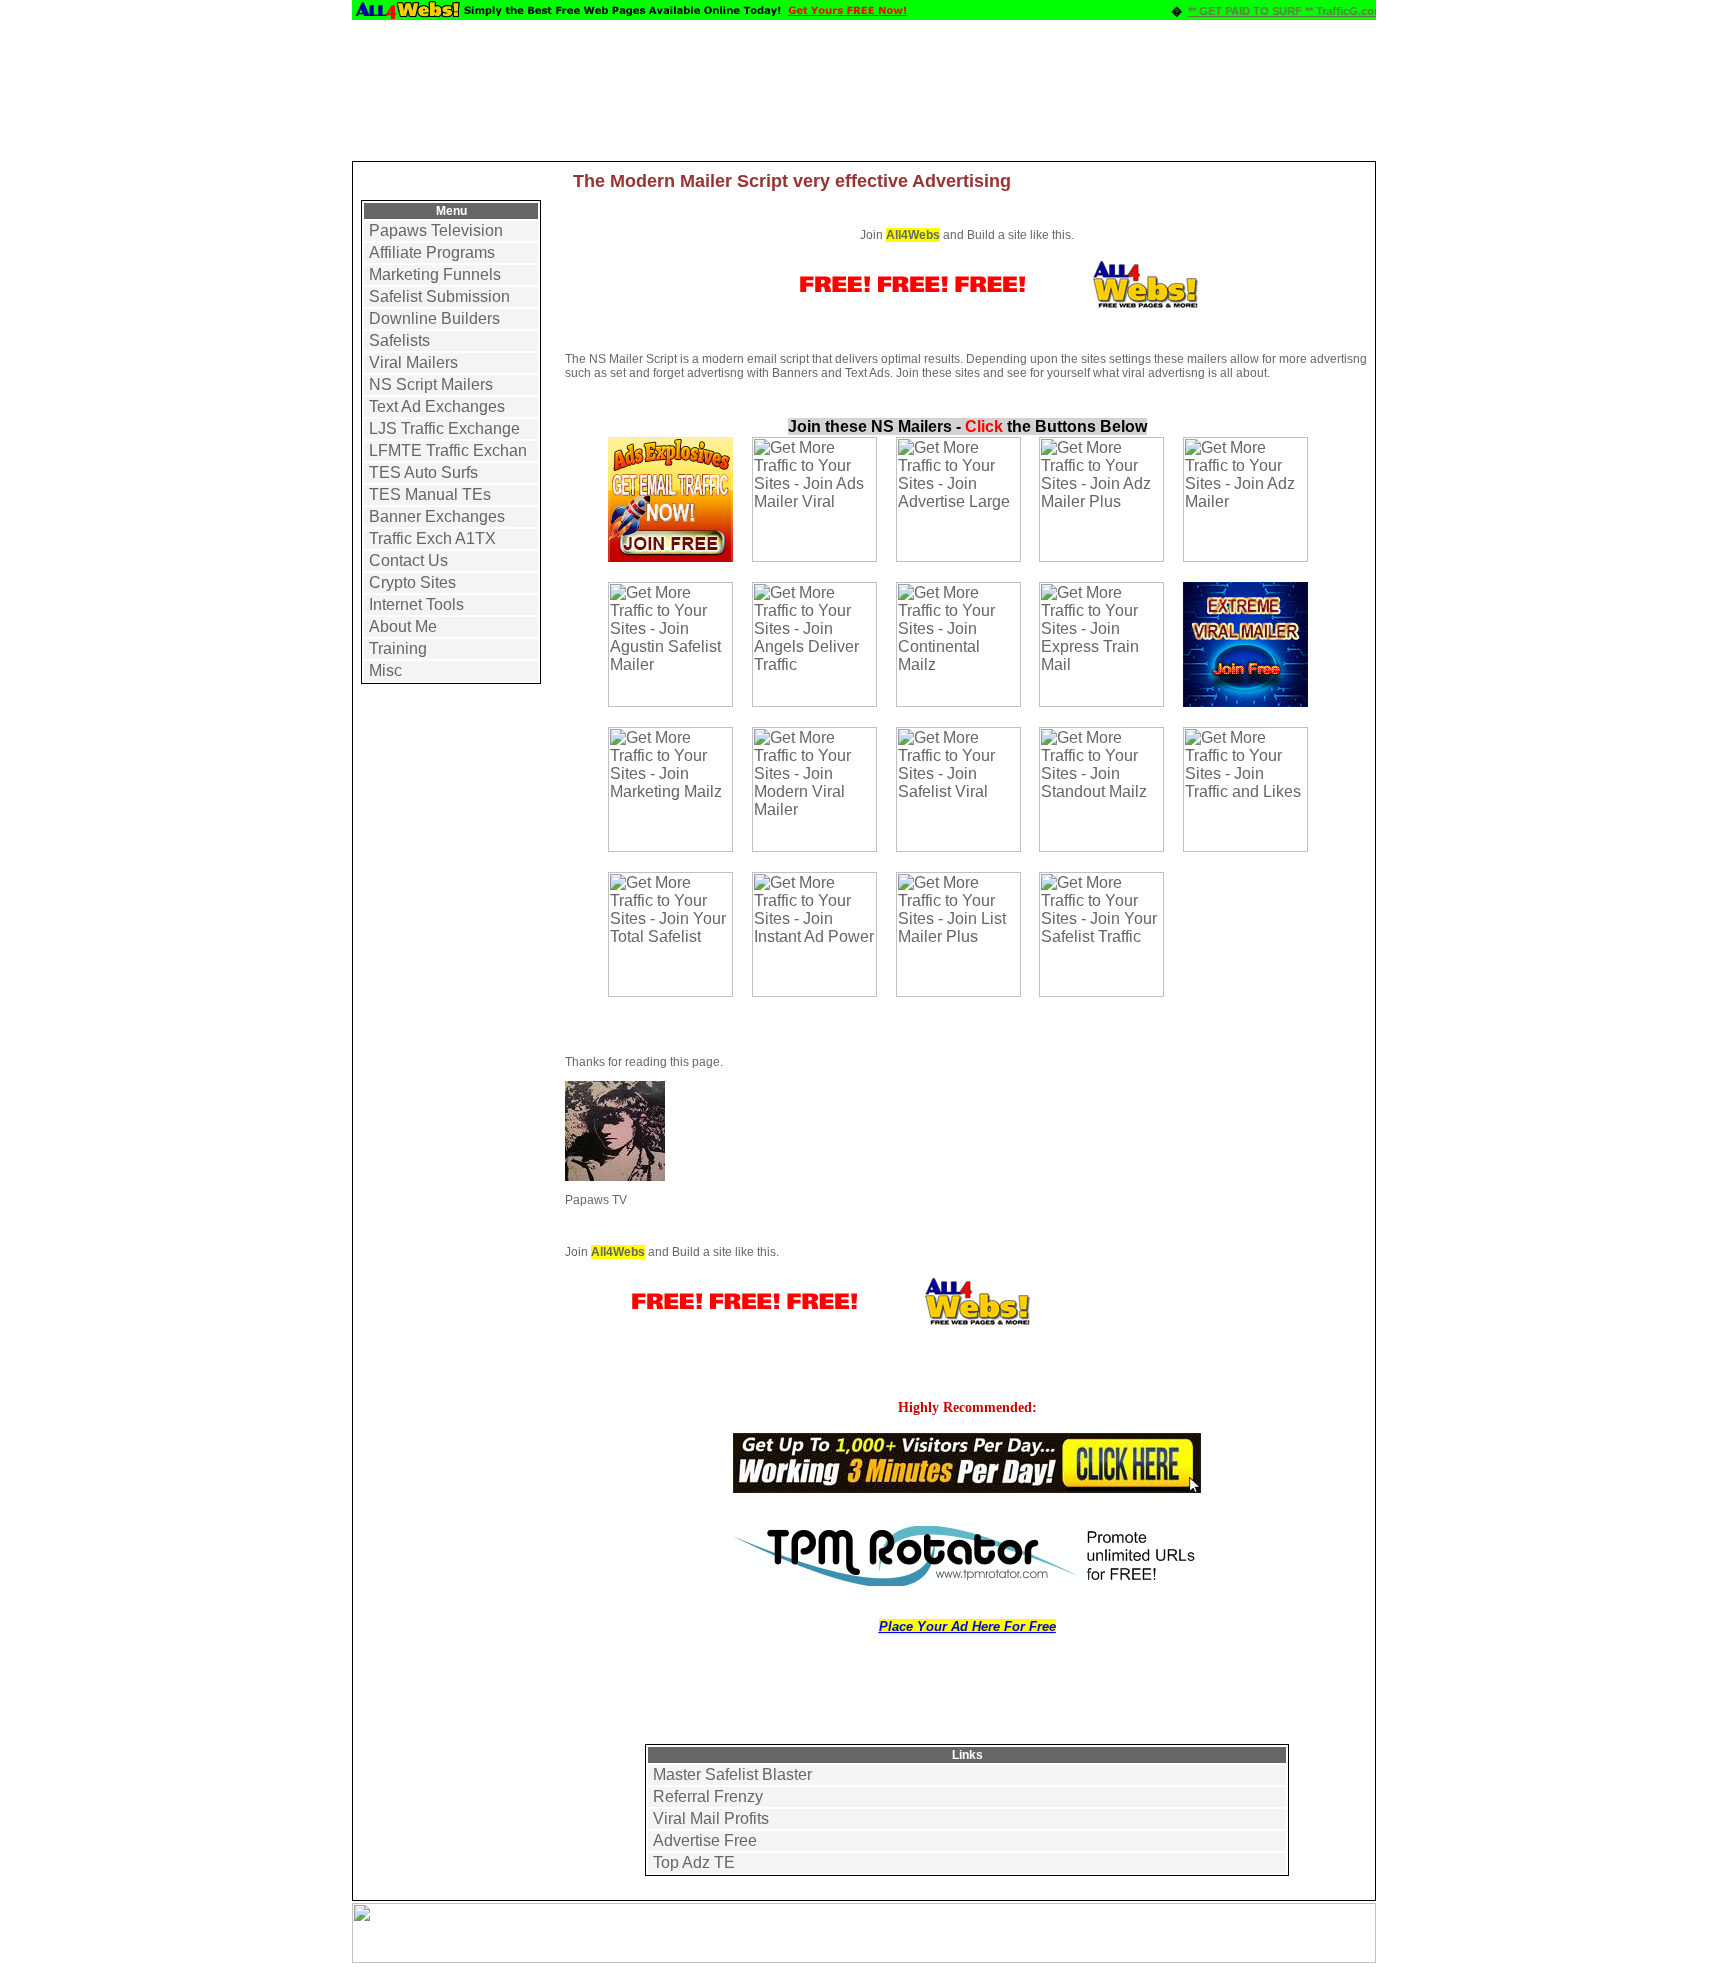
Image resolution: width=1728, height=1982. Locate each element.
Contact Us (408, 560)
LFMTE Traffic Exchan (448, 450)
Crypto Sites (412, 582)
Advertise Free (705, 1840)
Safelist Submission (439, 296)
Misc (385, 670)
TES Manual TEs (430, 494)
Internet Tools (416, 604)
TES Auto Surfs (423, 472)
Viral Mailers (413, 362)
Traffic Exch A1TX (432, 538)
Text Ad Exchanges (437, 406)
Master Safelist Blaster (732, 1774)
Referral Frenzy (708, 1796)
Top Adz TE (694, 1862)
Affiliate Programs (432, 252)
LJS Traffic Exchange (444, 428)
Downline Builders (434, 318)
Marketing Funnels (435, 274)
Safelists (399, 340)
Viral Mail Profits (711, 1818)
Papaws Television (436, 230)
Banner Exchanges (437, 516)
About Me (403, 626)
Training (398, 648)
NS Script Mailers (431, 384)
